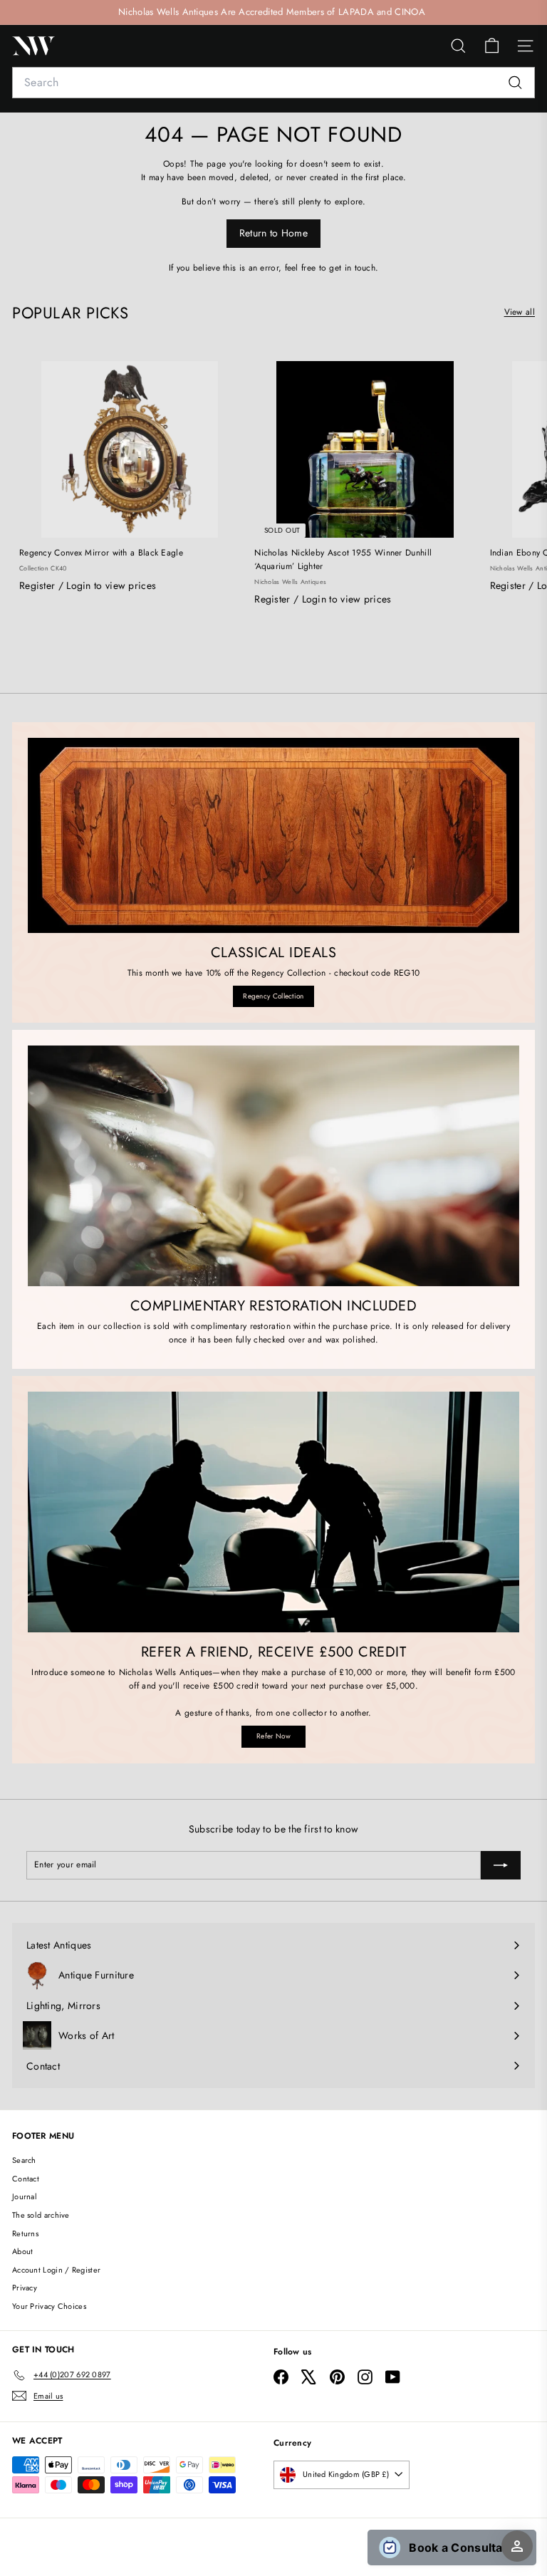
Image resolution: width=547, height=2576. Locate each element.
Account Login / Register (56, 2270)
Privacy (25, 2288)
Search (24, 2160)
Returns (25, 2233)
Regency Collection (273, 996)
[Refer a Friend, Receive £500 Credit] (273, 1512)
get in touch (352, 268)
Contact (26, 2179)
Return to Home (273, 233)
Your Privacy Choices (49, 2306)
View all (520, 312)
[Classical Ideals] (273, 835)
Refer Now (273, 1736)
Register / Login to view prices (88, 585)
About (23, 2251)
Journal (25, 2196)
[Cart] (492, 46)
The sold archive (41, 2215)
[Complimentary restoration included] (273, 1166)
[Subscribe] (501, 1865)
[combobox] (273, 83)
